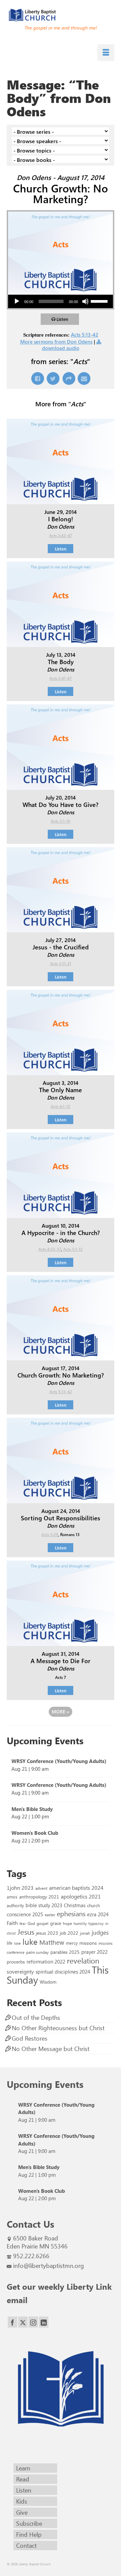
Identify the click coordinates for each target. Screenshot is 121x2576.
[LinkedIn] (44, 2322)
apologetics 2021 (81, 1896)
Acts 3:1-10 (61, 821)
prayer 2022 (94, 1952)
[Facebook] (12, 2322)
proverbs (16, 1962)
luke (30, 1941)
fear (23, 1923)
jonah (85, 1933)
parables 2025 (65, 1952)
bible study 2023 (44, 1905)
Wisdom (48, 1982)
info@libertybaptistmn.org (49, 2266)
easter (50, 1915)
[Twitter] (23, 2322)
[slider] (100, 301)
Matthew (52, 1942)
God (31, 1923)
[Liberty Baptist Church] (61, 15)
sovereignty (20, 1971)
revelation (83, 1960)
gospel (43, 1923)
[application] (61, 301)
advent (41, 1888)
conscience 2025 (25, 1914)
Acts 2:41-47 (61, 678)
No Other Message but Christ (51, 2049)
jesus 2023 (47, 1933)
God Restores (30, 2038)
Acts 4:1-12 (61, 1106)
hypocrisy (96, 1923)
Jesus (26, 1932)
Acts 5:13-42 (85, 335)
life (10, 1943)
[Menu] (106, 53)
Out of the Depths (36, 2017)
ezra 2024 (98, 1914)
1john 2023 (20, 1888)
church (93, 1905)
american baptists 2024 (76, 1888)
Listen (62, 319)
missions (88, 1943)
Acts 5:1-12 (73, 1249)
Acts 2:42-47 (61, 535)
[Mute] (85, 301)
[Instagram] (33, 2322)
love (17, 1943)
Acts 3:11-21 (61, 963)
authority (15, 1905)
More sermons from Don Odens (56, 342)
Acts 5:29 (50, 1534)
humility (80, 1923)
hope (67, 1923)
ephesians (71, 1914)
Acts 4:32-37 (50, 1249)
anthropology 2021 (39, 1897)
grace (56, 1923)
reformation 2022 (46, 1961)
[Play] (17, 301)
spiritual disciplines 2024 (63, 1972)
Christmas (75, 1905)
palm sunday (37, 1952)
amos (12, 1897)
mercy (72, 1943)
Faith (12, 1923)
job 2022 (69, 1933)
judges (100, 1932)
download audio (61, 348)
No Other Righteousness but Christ (58, 2028)
